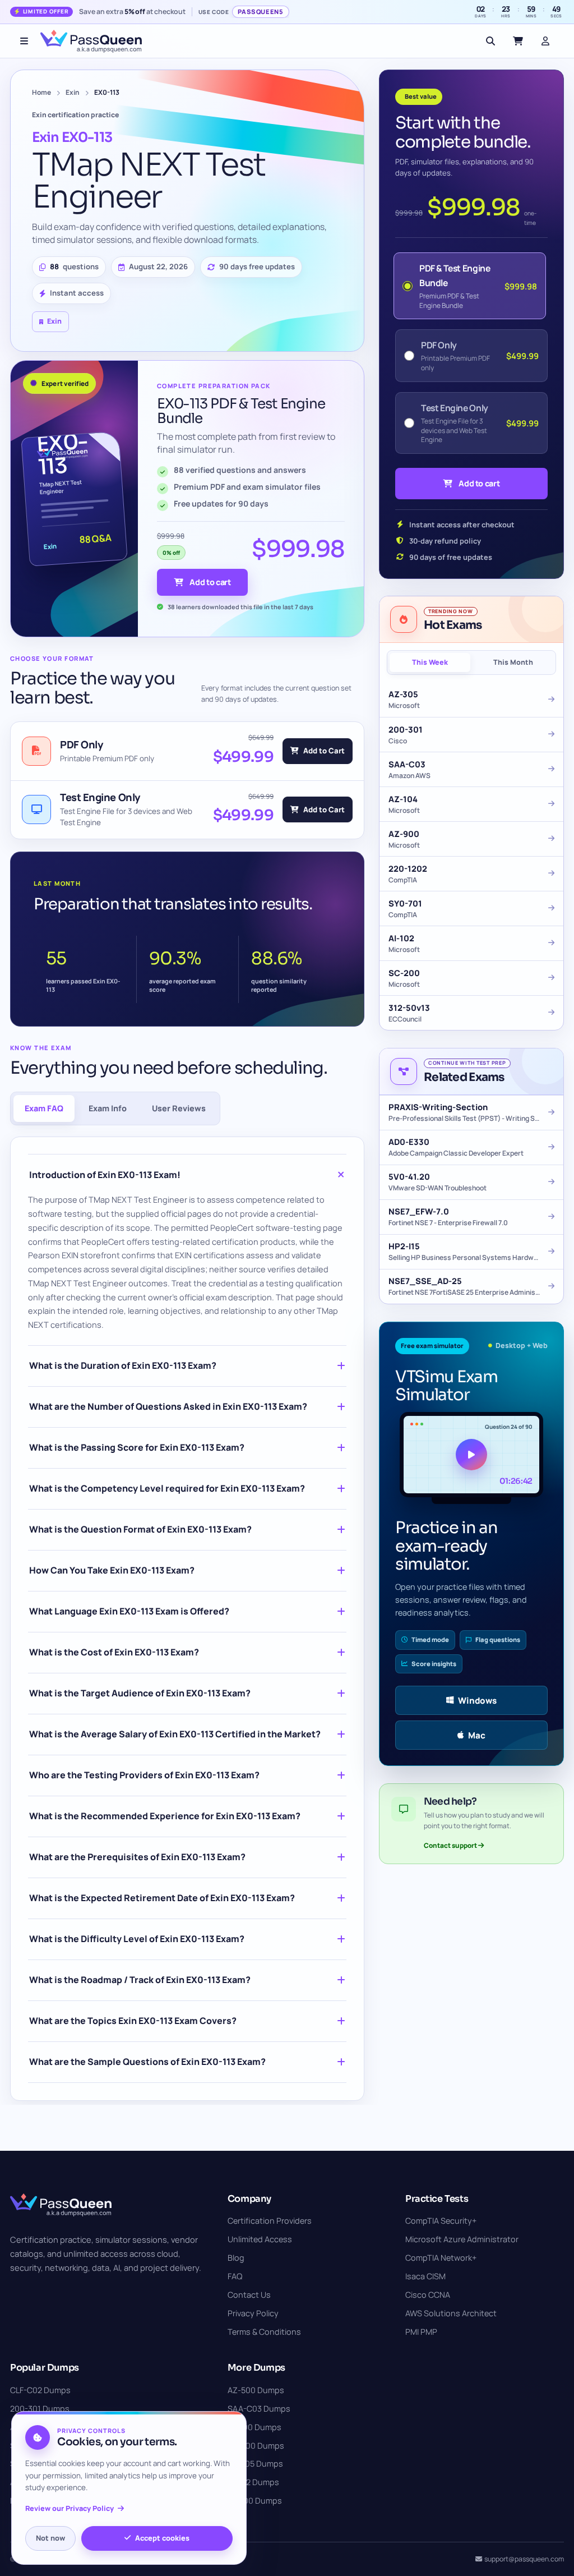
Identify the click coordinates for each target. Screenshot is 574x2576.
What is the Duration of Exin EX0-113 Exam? (123, 1365)
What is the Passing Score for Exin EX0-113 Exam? (137, 1447)
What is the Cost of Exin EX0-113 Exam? (114, 1652)
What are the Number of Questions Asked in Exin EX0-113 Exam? (168, 1406)
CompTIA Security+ (441, 2221)
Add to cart (210, 582)
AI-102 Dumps (253, 2482)
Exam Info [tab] (108, 1108)
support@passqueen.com (524, 2559)
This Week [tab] (430, 662)
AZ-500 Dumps (256, 2390)
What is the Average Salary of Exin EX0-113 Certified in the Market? (175, 1734)
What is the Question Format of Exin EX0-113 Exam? (140, 1529)
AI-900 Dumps (254, 2427)
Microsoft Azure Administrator (462, 2239)
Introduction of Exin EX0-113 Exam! (105, 1175)
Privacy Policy (253, 2313)
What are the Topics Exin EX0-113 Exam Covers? (133, 2021)
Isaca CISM (425, 2276)
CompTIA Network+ (441, 2258)
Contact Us (249, 2295)
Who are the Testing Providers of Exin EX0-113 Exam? (144, 1775)
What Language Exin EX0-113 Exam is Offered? (129, 1611)
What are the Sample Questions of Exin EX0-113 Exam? (147, 2062)
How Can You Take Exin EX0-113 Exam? (112, 1570)
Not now (50, 2538)
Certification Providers (270, 2221)
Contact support (451, 1845)
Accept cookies (162, 2538)
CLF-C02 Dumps (40, 2390)
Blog (236, 2258)
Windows (477, 1701)
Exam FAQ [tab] (44, 1108)
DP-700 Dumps (256, 2446)
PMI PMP (421, 2332)
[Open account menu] (545, 41)
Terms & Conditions (264, 2332)
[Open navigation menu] (24, 41)
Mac (477, 1735)
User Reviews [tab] (179, 1108)
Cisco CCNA (428, 2295)
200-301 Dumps (40, 2409)
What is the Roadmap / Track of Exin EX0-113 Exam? (140, 1980)
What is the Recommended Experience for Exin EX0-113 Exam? (165, 1816)
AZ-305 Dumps (255, 2464)
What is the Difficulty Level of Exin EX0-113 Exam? (137, 1939)
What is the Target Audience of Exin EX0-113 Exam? (140, 1693)
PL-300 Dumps (255, 2501)
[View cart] (518, 41)
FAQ (235, 2276)
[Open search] (490, 41)
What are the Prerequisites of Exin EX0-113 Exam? (137, 1857)
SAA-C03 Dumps (259, 2409)
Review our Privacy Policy (70, 2508)
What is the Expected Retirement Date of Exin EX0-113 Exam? (162, 1898)
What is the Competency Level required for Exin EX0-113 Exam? (167, 1488)
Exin (73, 92)
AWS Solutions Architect (451, 2313)
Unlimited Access (260, 2239)
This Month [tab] (513, 662)
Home (41, 92)
